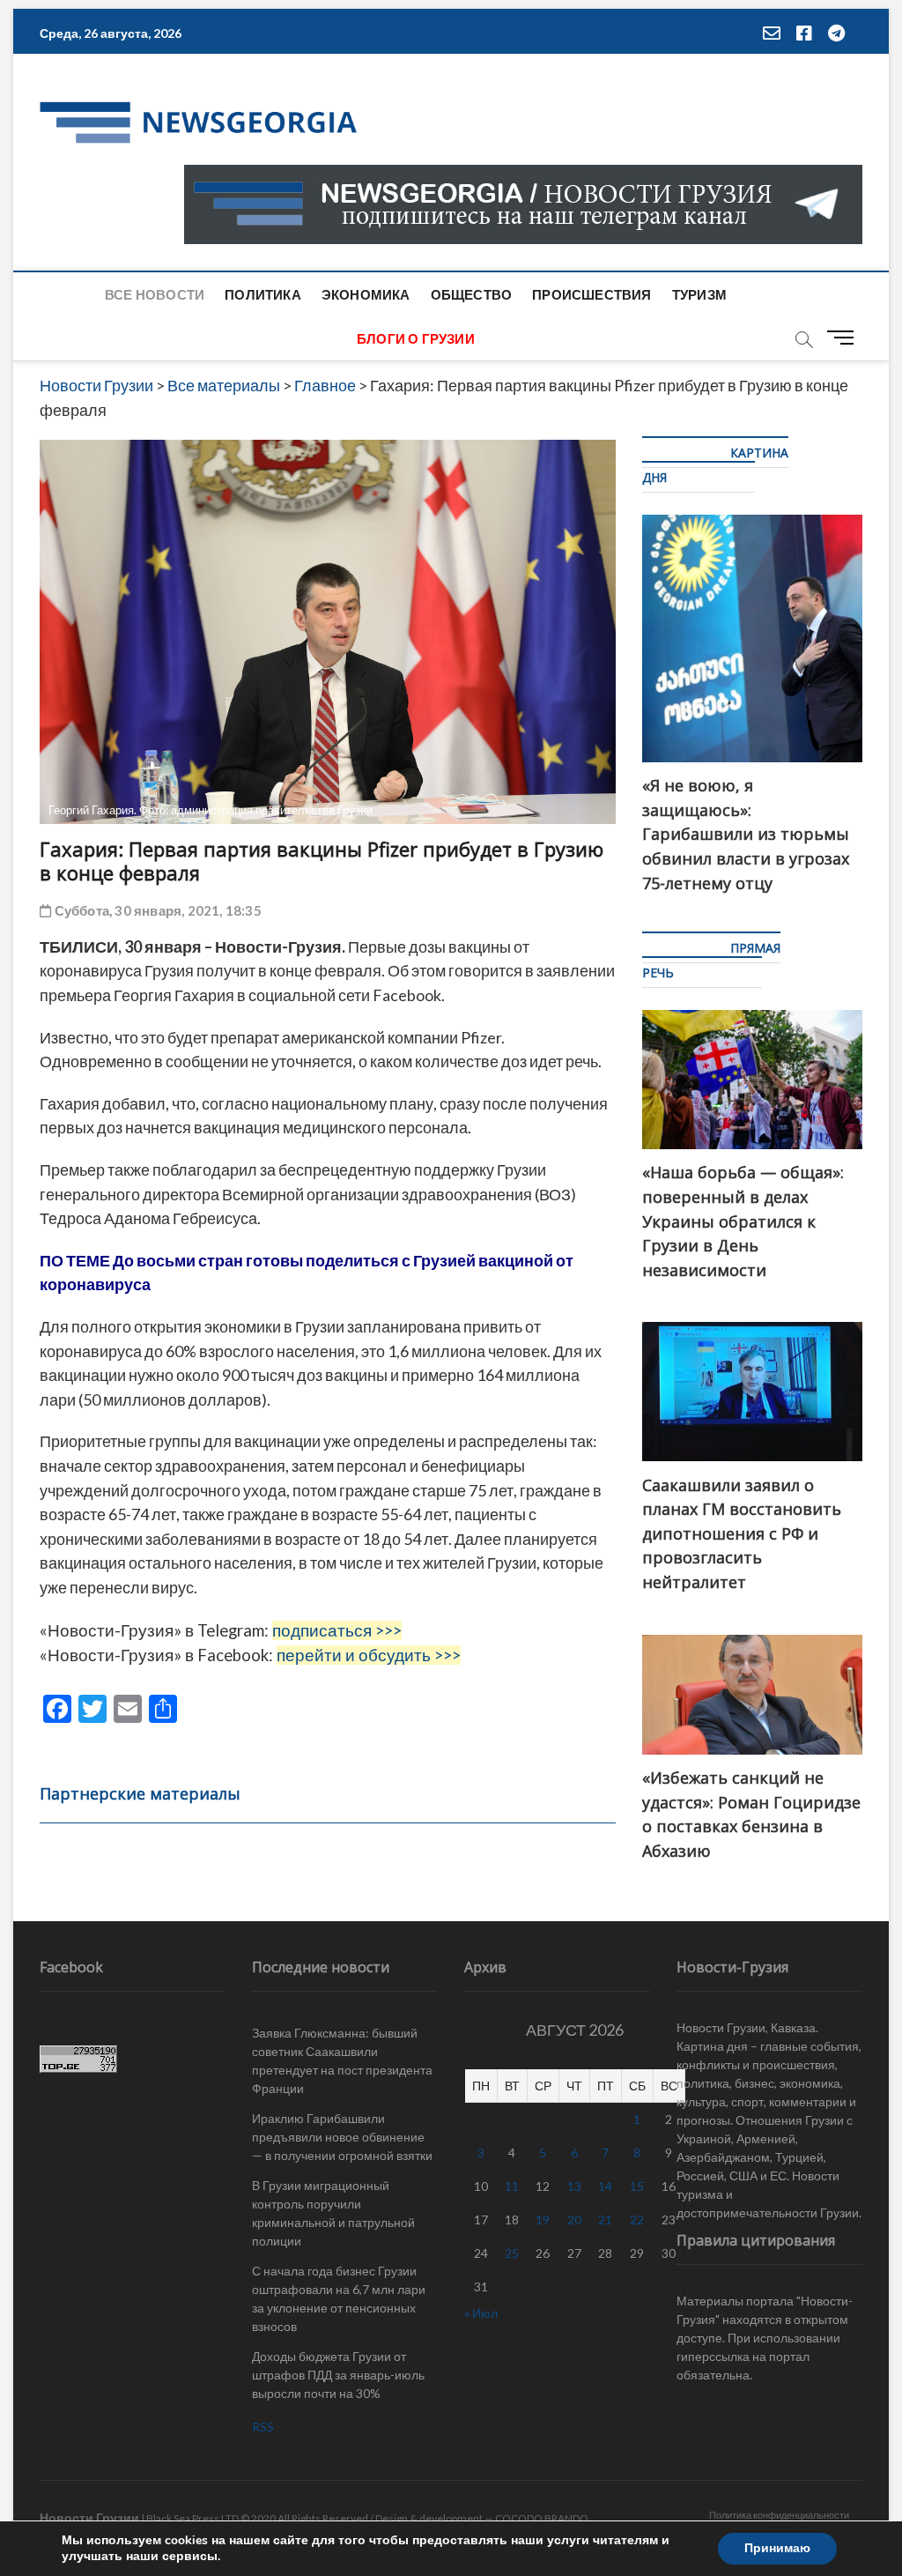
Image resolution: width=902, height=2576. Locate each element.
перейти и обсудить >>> (369, 1655)
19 (543, 2220)
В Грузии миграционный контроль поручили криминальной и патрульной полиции (333, 2213)
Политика (263, 294)
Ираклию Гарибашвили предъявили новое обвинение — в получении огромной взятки (342, 2137)
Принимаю (777, 2548)
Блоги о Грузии (416, 338)
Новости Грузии (89, 2517)
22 (637, 2220)
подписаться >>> (337, 1630)
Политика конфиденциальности (779, 2515)
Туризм (699, 294)
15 (637, 2186)
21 (605, 2220)
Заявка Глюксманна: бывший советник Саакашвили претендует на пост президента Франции (342, 2060)
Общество (472, 294)
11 (512, 2186)
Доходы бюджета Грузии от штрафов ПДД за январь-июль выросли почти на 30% (338, 2375)
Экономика (366, 294)
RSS (263, 2427)
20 (574, 2220)
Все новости (155, 294)
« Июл (481, 2313)
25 (512, 2253)
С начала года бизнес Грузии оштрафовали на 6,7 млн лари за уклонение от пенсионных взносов (339, 2298)
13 (574, 2186)
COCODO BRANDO (542, 2518)
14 (605, 2186)
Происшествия (591, 294)
